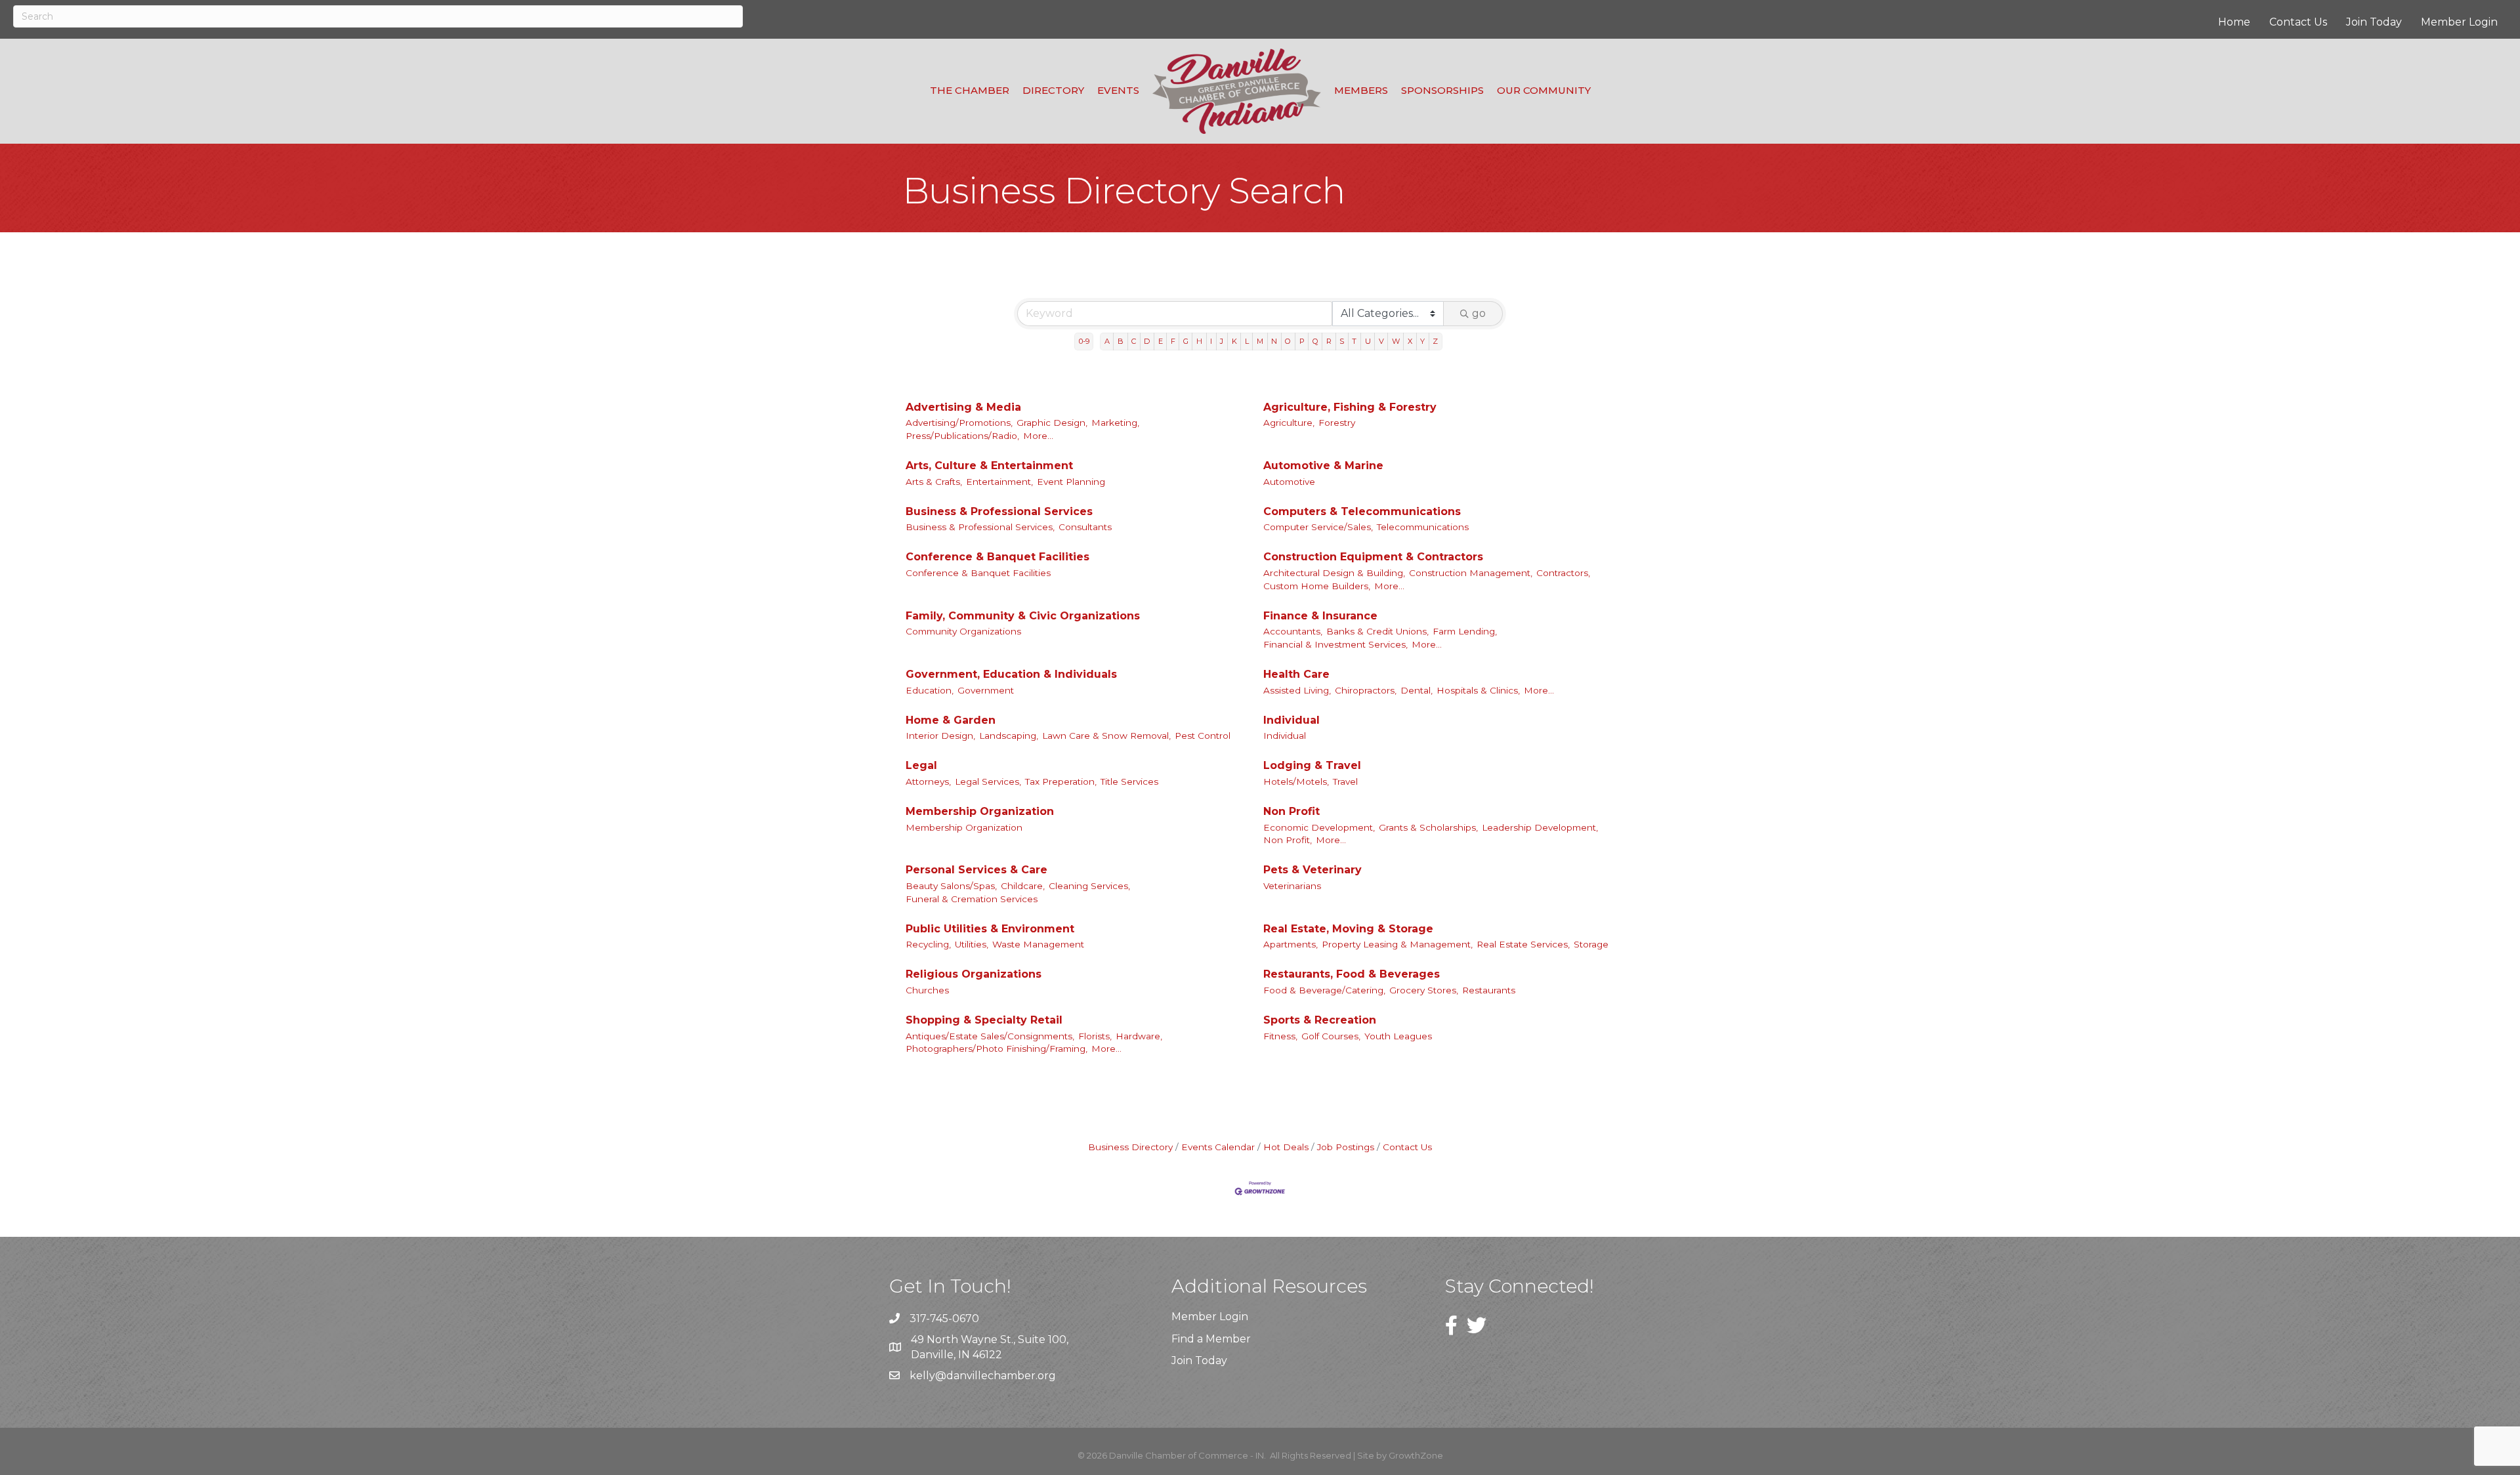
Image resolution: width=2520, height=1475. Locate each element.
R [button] (1329, 341)
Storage (1591, 944)
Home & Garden (951, 720)
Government (986, 690)
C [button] (1134, 341)
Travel (1345, 781)
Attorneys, (928, 781)
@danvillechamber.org (996, 1376)
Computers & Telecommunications (1362, 511)
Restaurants (1489, 990)
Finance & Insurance (1320, 616)
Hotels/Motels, (1296, 781)
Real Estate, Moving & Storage (1348, 929)
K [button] (1234, 341)
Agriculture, (1289, 423)
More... (1038, 436)
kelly (922, 1376)
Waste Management (1038, 944)
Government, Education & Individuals (1011, 674)
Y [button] (1422, 341)
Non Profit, (1288, 840)
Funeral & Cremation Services (972, 899)
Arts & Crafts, (934, 482)
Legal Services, (988, 781)
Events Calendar (1218, 1147)
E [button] (1161, 341)
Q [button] (1315, 341)
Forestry (1337, 423)
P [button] (1302, 341)
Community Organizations (963, 631)
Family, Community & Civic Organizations (1023, 616)
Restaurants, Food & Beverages (1352, 974)
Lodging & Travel (1312, 765)
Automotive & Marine (1323, 466)
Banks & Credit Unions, (1377, 631)
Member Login (2459, 22)
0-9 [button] (1084, 341)
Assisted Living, (1297, 690)
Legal (921, 765)
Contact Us (2298, 22)
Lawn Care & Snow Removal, (1106, 736)
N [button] (1274, 341)
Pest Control (1203, 736)
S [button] (1342, 341)
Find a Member (1211, 1339)
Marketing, (1115, 423)
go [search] (1479, 313)
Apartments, (1291, 944)
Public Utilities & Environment (990, 929)
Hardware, (1139, 1036)
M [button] (1260, 341)
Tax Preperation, (1061, 781)
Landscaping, (1009, 736)
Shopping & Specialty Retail (984, 1020)
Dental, (1417, 690)
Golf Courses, (1331, 1036)
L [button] (1247, 341)
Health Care (1296, 674)
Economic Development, (1319, 827)
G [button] (1186, 341)
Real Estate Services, (1523, 944)
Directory (1053, 90)
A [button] (1107, 341)
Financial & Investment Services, (1335, 644)
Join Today (2374, 22)
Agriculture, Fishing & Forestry (1350, 407)
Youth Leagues (1398, 1036)
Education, (930, 690)
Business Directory (1130, 1147)
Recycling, (928, 944)
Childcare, (1023, 886)
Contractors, (1563, 573)
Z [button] (1435, 341)
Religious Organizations (974, 974)
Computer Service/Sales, (1318, 527)
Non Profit (1291, 811)
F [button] (1173, 341)
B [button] (1121, 341)
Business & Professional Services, (980, 527)
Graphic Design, (1052, 423)
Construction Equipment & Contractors (1373, 557)
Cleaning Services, (1089, 886)
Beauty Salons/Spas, (951, 886)
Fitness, (1280, 1036)
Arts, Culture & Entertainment (989, 466)
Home (2234, 22)
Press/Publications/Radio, (962, 436)
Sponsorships (1442, 90)
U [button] (1368, 341)
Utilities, (972, 944)
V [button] (1381, 341)
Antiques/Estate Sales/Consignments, (990, 1036)
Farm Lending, (1465, 631)
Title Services (1129, 781)
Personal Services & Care (976, 870)
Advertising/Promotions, (959, 423)
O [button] (1288, 341)
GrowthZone (1416, 1455)
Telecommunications (1423, 527)
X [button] (1410, 341)
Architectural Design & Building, (1334, 573)
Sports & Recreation (1320, 1020)
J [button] (1222, 341)
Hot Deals (1286, 1147)
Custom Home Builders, (1317, 586)
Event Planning (1071, 482)
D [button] (1147, 341)
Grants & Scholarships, (1428, 827)
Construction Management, (1471, 573)
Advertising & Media (963, 407)
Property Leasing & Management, (1397, 944)
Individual (1291, 720)
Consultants (1085, 527)
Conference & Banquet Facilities (997, 557)
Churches (927, 990)
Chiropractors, (1366, 690)
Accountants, (1293, 631)
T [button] (1354, 341)
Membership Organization (980, 811)
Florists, (1095, 1036)
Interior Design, (940, 736)
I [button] (1211, 341)
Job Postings (1346, 1147)
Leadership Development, (1540, 827)
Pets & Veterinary (1312, 870)
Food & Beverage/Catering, (1324, 990)
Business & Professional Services (999, 511)
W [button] (1396, 341)
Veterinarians (1292, 886)
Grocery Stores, (1424, 990)
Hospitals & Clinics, (1478, 690)
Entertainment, (999, 482)
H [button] (1199, 341)
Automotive (1289, 482)
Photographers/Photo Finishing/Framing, (997, 1049)
